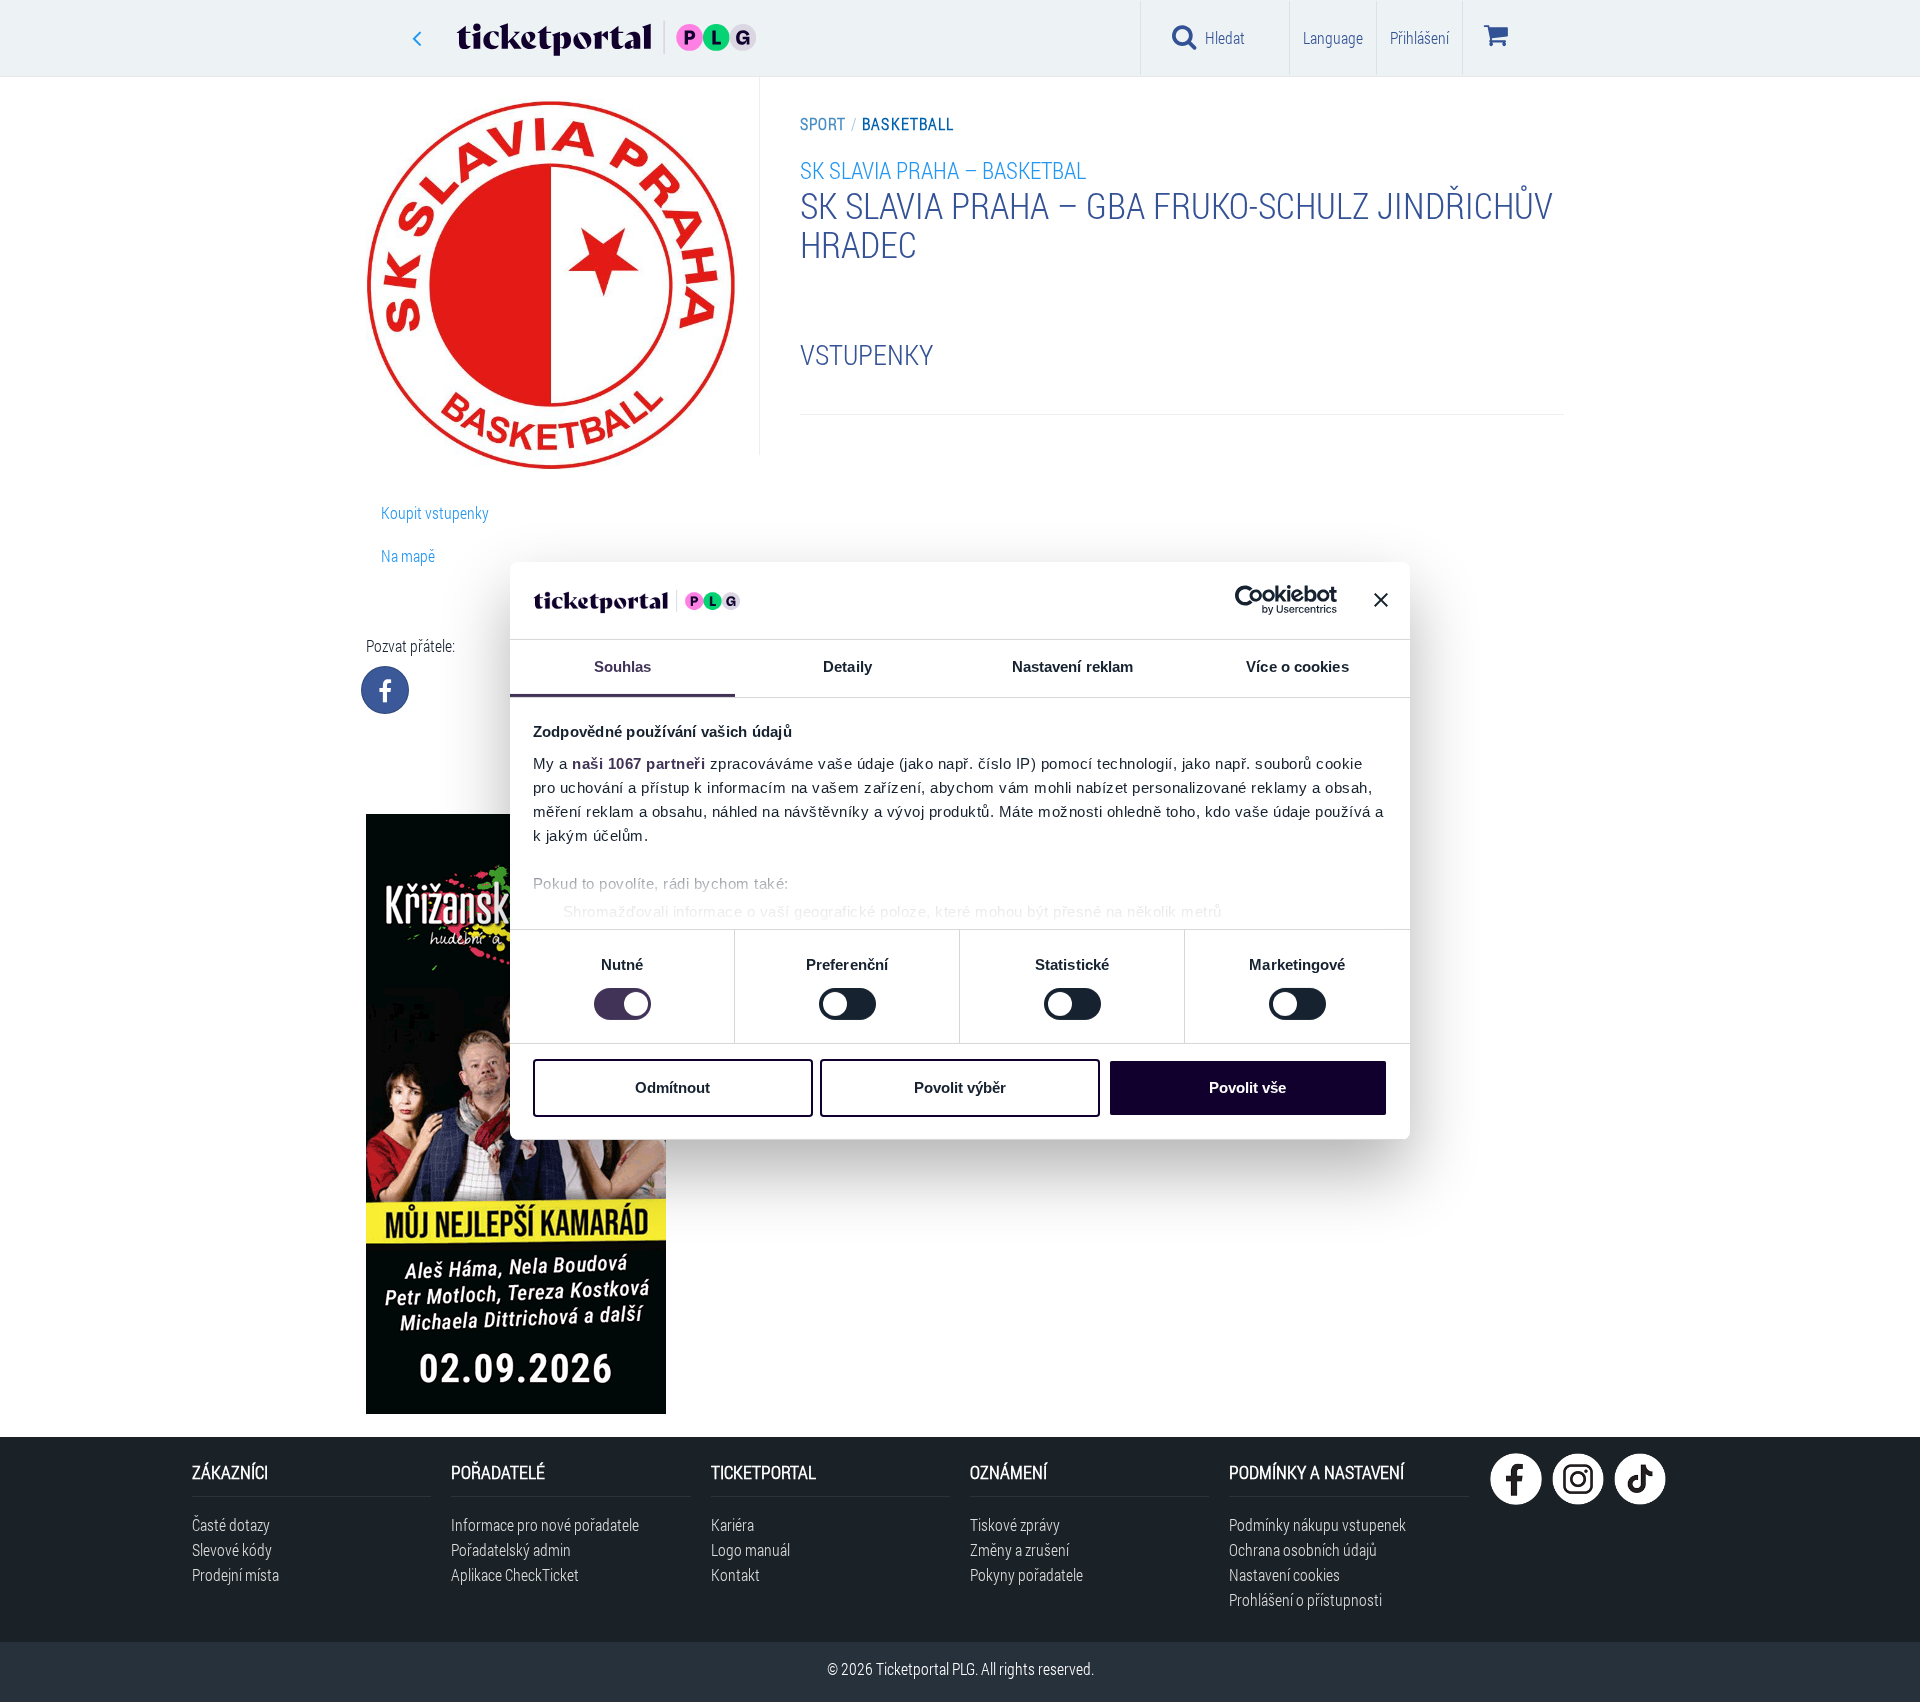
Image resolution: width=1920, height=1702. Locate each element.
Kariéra (732, 1524)
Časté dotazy (231, 1524)
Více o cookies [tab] (1297, 666)
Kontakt (735, 1574)
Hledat (1225, 37)
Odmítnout (672, 1087)
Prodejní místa (235, 1574)
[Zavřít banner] (1381, 600)
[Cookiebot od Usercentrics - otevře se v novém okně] (1249, 600)
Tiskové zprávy (1015, 1524)
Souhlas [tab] (623, 666)
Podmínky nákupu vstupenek (1317, 1524)
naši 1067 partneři (638, 763)
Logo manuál (750, 1549)
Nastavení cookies (1284, 1574)
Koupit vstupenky (435, 512)
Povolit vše (1247, 1087)
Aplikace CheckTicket (515, 1574)
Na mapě (408, 555)
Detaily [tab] (847, 666)
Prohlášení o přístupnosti (1305, 1599)
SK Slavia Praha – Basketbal (943, 169)
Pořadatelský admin (511, 1549)
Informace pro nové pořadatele (545, 1524)
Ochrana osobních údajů (1303, 1549)
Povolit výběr (960, 1087)
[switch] (847, 1004)
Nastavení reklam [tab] (1073, 666)
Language (1333, 37)
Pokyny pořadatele (1026, 1574)
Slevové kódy (232, 1549)
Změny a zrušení (1019, 1549)
